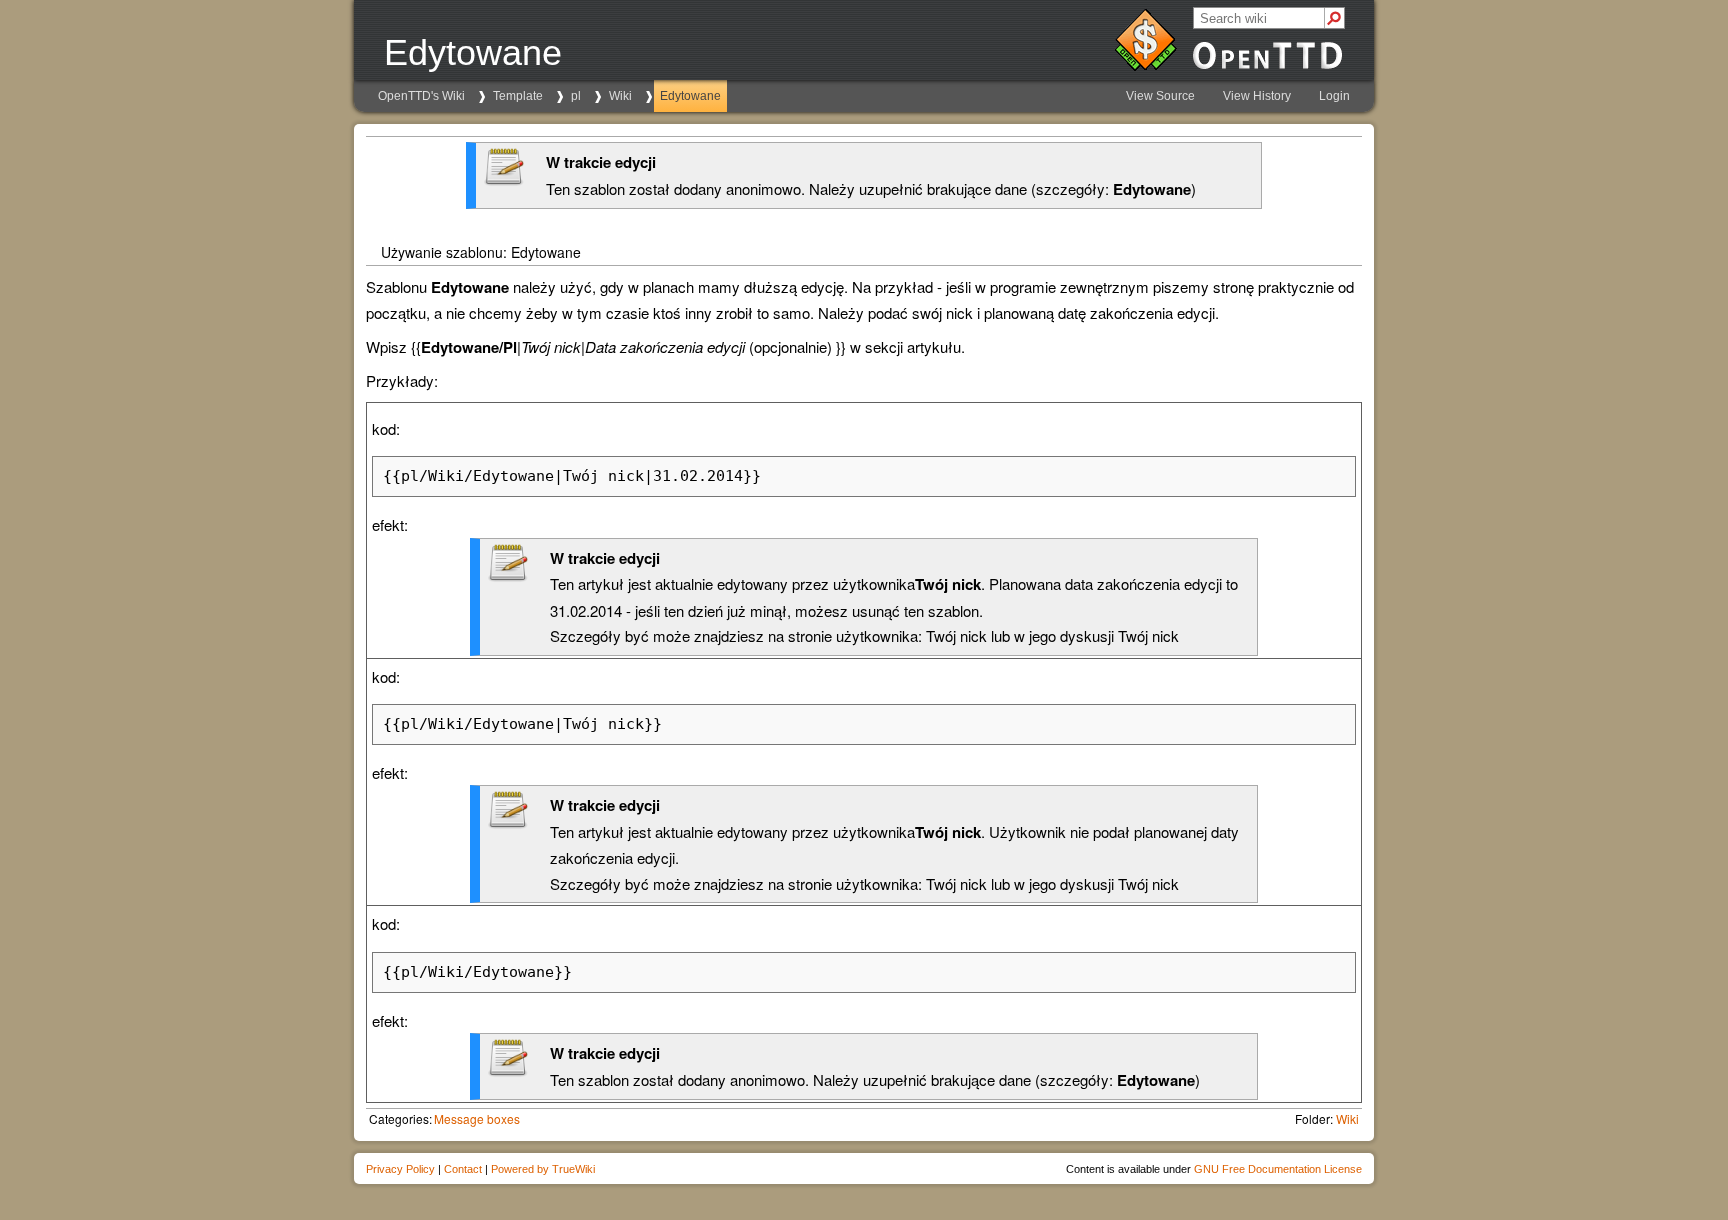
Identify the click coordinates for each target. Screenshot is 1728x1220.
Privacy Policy (400, 1169)
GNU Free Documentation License (1278, 1169)
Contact (463, 1169)
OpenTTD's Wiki (421, 96)
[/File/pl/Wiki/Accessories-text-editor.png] (504, 180)
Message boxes (477, 1118)
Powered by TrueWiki (543, 1169)
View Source (1160, 96)
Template (518, 96)
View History (1257, 96)
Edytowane (690, 96)
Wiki (620, 96)
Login (1334, 96)
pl (576, 96)
